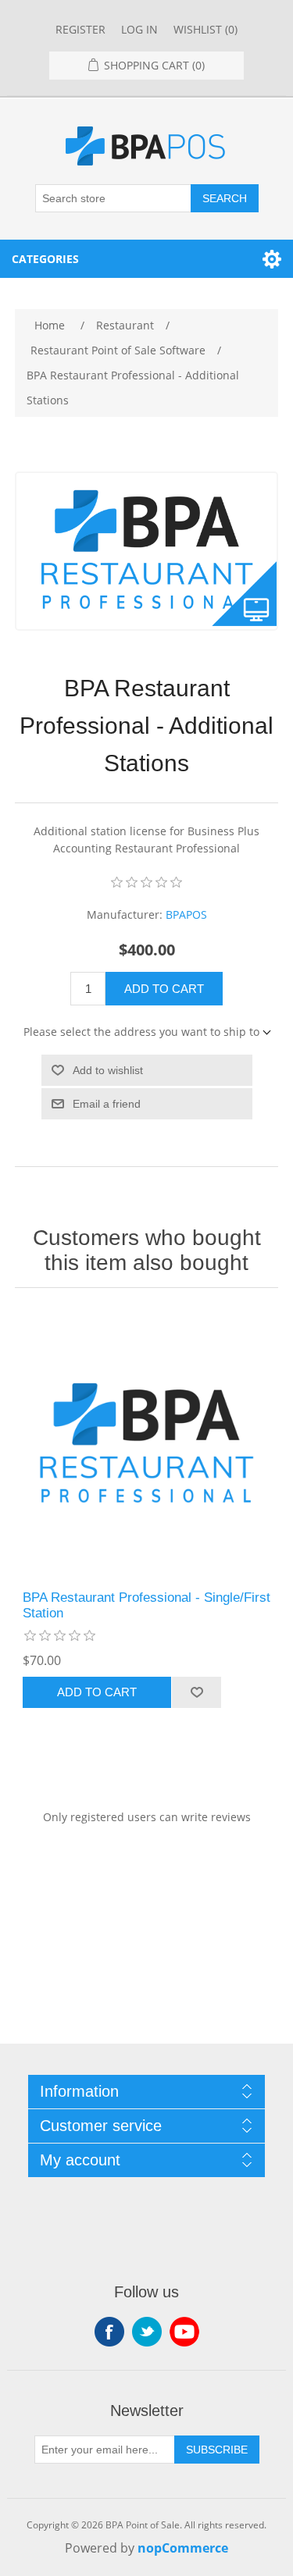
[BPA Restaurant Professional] (147, 1443)
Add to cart (164, 989)
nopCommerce (183, 2548)
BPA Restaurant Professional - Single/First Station (146, 1605)
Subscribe (217, 2450)
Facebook (109, 2332)
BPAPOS (186, 914)
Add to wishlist (108, 1070)
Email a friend (107, 1104)
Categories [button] (45, 259)
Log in (139, 29)
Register (80, 29)
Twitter (147, 2332)
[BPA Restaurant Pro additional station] (147, 550)
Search (225, 198)
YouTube (184, 2332)
